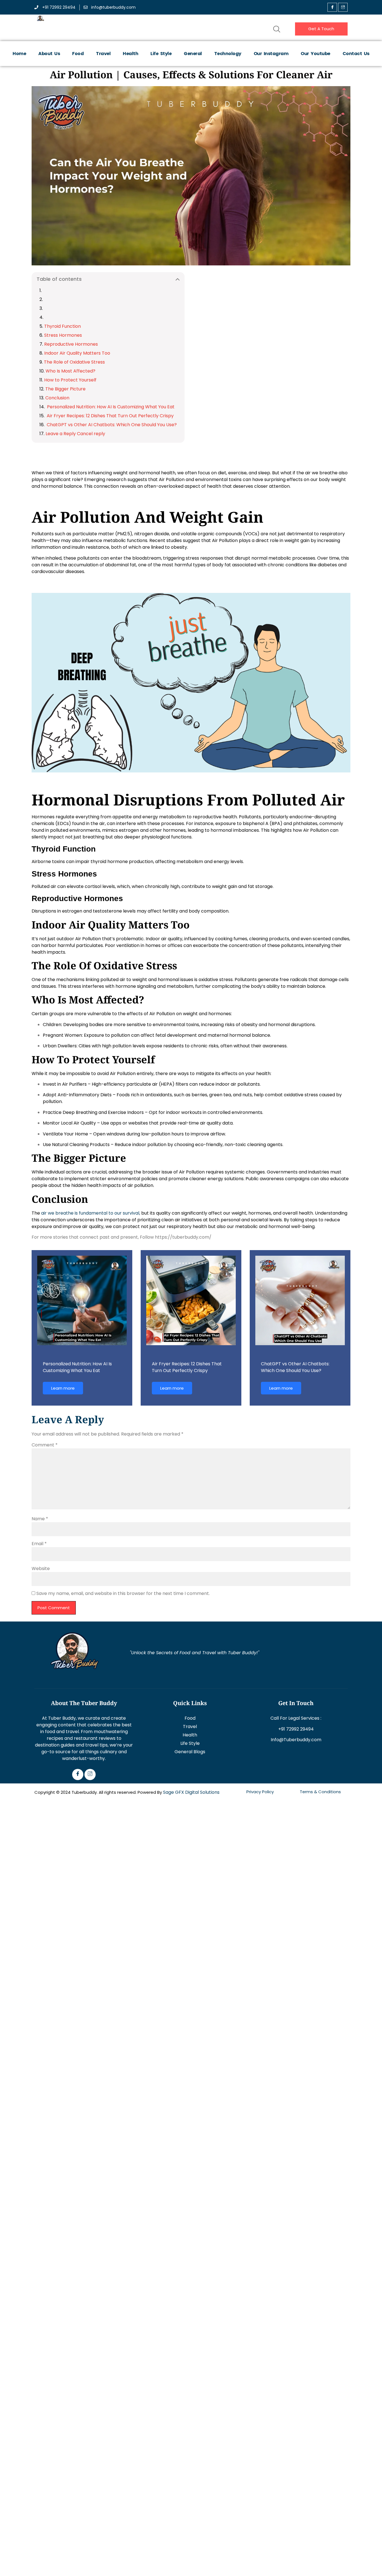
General (193, 54)
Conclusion (57, 398)
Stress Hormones (63, 335)
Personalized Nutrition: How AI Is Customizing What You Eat (110, 407)
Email (39, 1544)
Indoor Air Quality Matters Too (77, 353)
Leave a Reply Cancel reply (75, 434)
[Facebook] (332, 7)
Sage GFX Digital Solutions (191, 1792)
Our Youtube (315, 54)
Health (130, 54)
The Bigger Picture (65, 389)
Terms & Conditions (320, 1792)
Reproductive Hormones (71, 344)
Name (40, 1519)
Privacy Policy (260, 1792)
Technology (228, 54)
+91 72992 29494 (296, 1729)
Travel (103, 54)
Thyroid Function (63, 326)
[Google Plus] (343, 7)
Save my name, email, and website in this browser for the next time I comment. (123, 1593)
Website (41, 1569)
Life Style (161, 54)
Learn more (63, 1388)
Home (19, 54)
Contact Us (356, 54)
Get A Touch (321, 29)
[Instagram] (90, 1774)
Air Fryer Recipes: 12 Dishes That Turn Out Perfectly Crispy (110, 416)
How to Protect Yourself (70, 380)
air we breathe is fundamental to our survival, (91, 1213)
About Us (49, 54)
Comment (45, 1445)
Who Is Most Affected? (70, 371)
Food (78, 54)
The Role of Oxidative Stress (74, 362)
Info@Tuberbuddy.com (296, 1740)
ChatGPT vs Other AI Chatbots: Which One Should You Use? (111, 425)
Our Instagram (271, 54)
